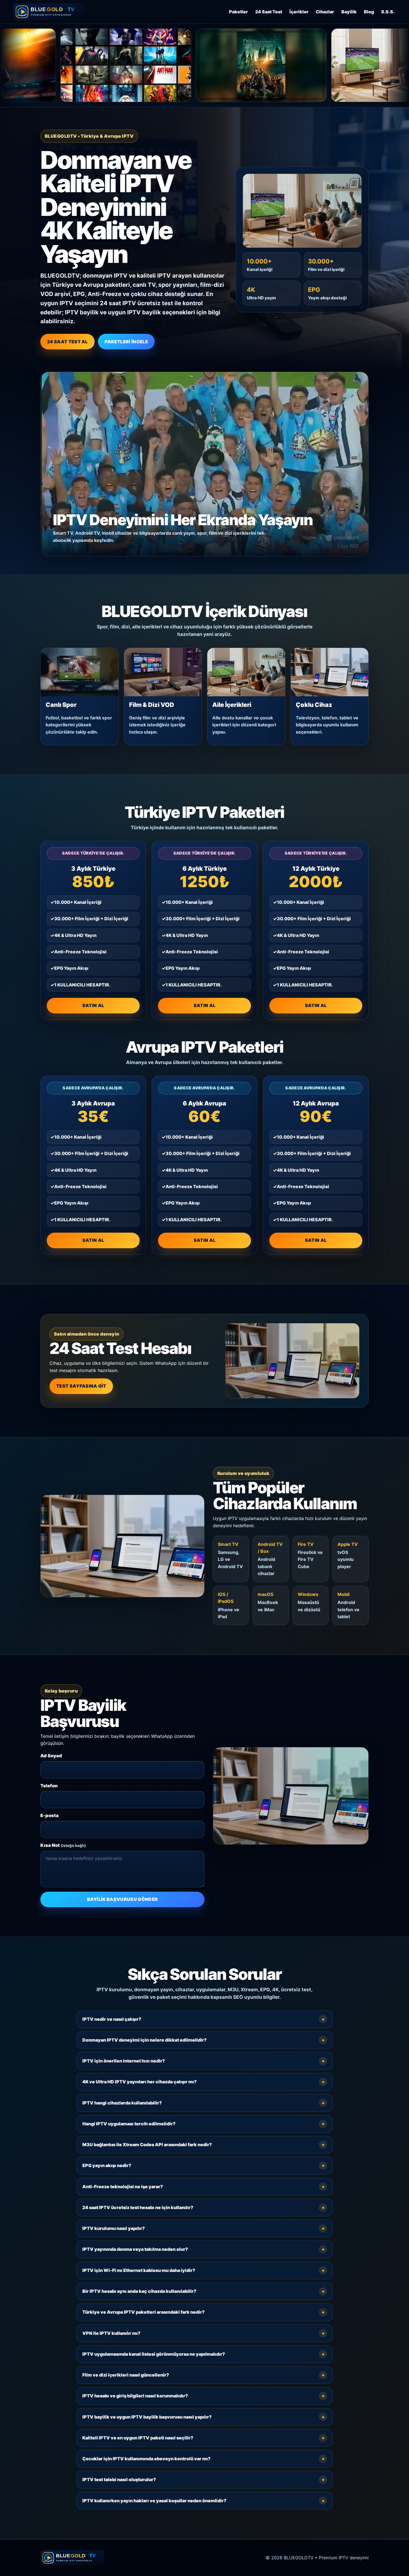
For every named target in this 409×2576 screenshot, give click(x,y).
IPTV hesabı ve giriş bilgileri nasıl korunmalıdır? (135, 2396)
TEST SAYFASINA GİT (81, 1386)
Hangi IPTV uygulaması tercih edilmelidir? (129, 2124)
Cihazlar (325, 12)
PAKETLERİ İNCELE (126, 342)
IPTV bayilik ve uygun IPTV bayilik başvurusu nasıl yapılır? (147, 2417)
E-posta (50, 1815)
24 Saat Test (269, 12)
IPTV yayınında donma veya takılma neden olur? (135, 2249)
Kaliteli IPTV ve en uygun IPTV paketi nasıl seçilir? (138, 2438)
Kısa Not (63, 1845)
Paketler (238, 12)
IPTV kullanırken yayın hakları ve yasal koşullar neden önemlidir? (154, 2501)
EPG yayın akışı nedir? (107, 2165)
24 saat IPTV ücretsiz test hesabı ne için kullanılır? (138, 2207)
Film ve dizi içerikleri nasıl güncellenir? (126, 2375)
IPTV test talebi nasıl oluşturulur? (119, 2479)
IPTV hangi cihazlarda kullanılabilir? (122, 2103)
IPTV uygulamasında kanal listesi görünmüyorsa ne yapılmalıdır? (154, 2354)
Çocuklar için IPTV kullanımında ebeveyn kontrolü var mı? (146, 2459)
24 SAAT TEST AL (67, 342)
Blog (369, 12)
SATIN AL (93, 1005)
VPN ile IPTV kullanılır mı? (111, 2333)
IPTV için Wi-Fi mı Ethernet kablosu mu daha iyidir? (139, 2270)
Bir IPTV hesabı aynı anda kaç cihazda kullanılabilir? (139, 2291)
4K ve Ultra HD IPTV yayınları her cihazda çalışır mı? (140, 2082)
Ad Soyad (51, 1756)
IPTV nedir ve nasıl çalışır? (112, 2019)
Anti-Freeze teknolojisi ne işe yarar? (123, 2187)
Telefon (49, 1786)
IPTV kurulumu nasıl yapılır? (114, 2228)
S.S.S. (388, 12)
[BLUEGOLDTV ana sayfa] (49, 12)
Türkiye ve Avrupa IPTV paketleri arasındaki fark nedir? (144, 2312)
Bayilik (349, 12)
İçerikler (299, 12)
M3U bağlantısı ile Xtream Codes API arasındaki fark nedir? (147, 2145)
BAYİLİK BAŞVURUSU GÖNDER (123, 1899)
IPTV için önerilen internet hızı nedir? (124, 2061)
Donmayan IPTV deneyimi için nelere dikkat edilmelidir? (145, 2040)
